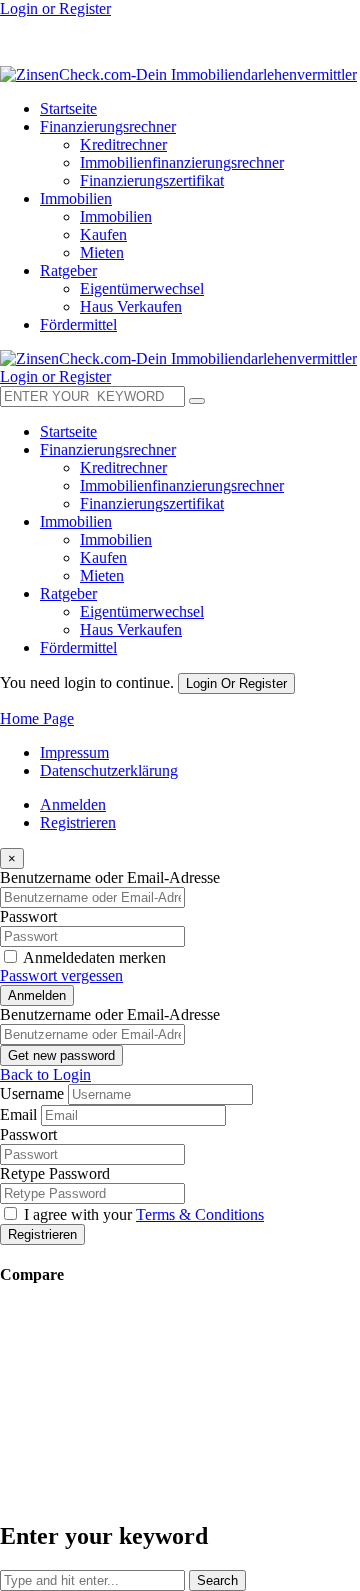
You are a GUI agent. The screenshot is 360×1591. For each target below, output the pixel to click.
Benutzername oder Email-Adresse (110, 877)
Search (217, 1580)
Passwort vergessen (61, 975)
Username (32, 1093)
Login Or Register (236, 683)
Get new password (61, 1055)
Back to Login (45, 1074)
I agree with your (144, 1214)
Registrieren (78, 822)
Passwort (28, 916)
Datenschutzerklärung (109, 770)
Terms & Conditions (200, 1214)
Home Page (37, 718)
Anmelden (73, 804)
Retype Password (55, 1173)
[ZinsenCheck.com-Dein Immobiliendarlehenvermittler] (178, 74)
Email (18, 1114)
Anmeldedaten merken (94, 957)
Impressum (74, 752)
